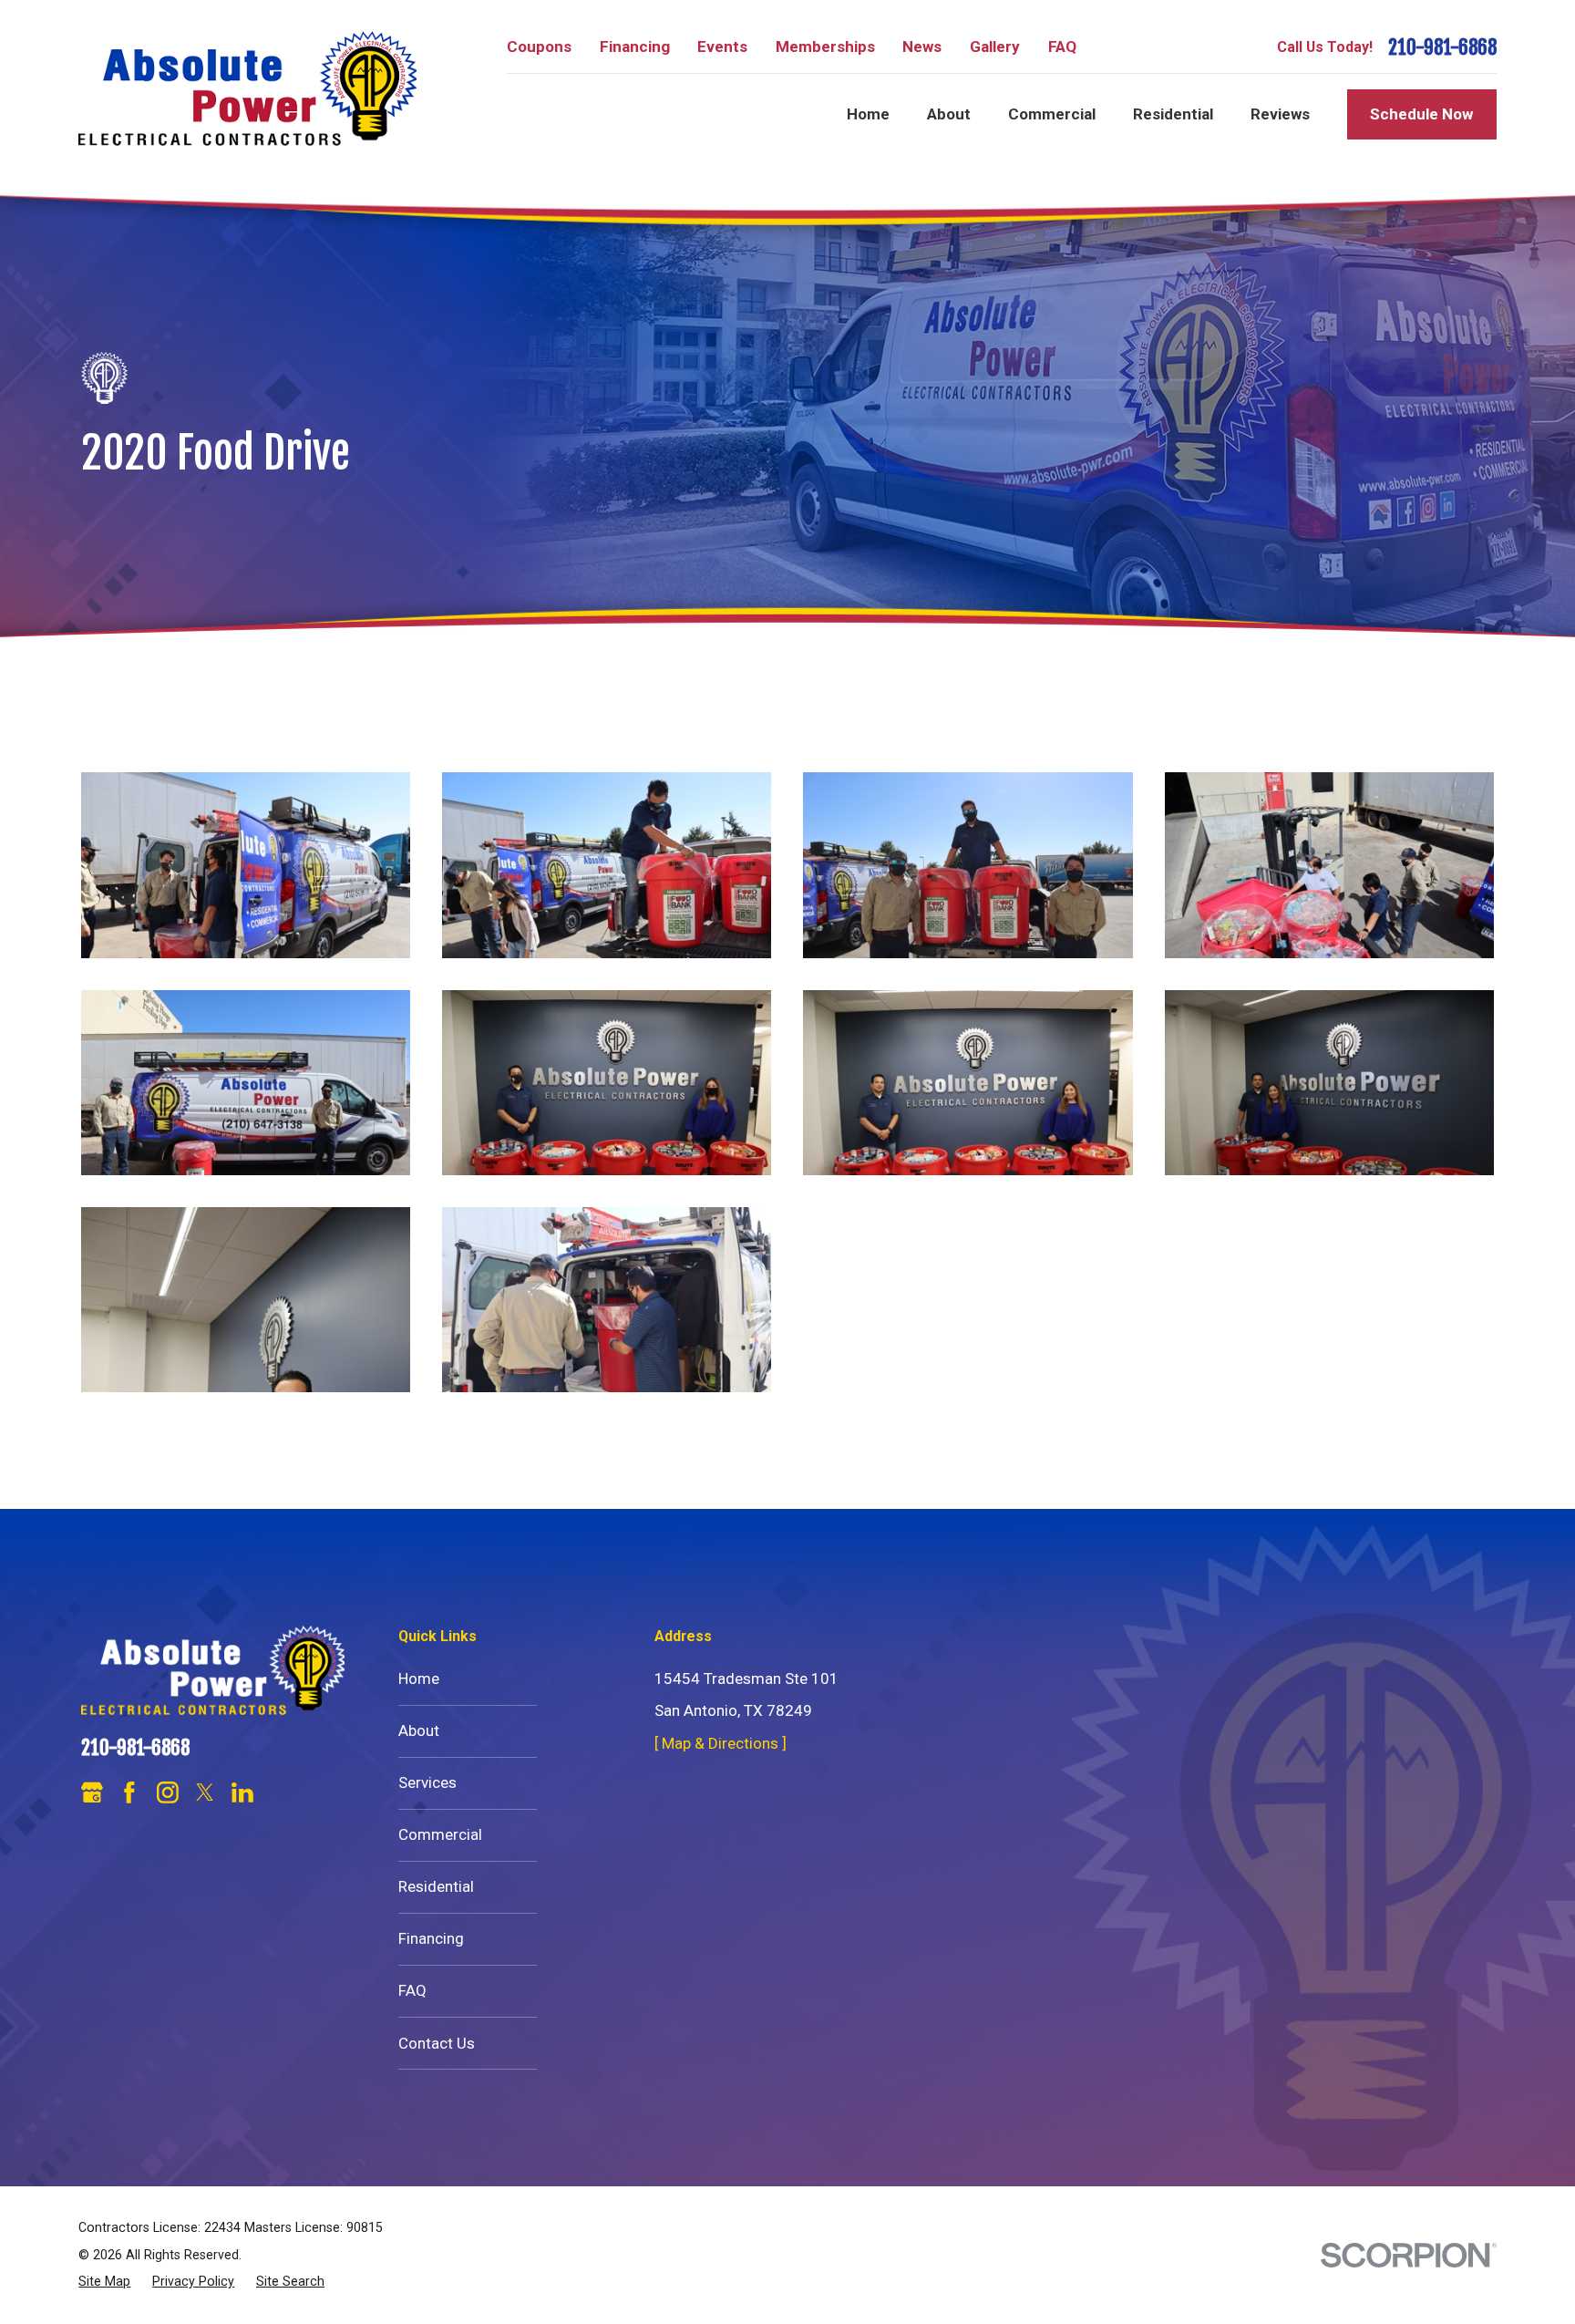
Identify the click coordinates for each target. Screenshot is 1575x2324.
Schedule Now (1421, 114)
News (922, 46)
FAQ (1062, 46)
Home (419, 1678)
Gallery (995, 46)
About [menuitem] (949, 114)
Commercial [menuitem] (1052, 114)
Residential (436, 1886)
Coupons (539, 46)
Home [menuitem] (868, 114)
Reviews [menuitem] (1280, 114)
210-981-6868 (1442, 48)
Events (722, 46)
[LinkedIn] (242, 1792)
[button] (246, 865)
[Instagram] (168, 1792)
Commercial (440, 1834)
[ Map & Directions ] (721, 1743)
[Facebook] (129, 1792)
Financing (635, 46)
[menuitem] (104, 2282)
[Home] (247, 88)
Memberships (825, 46)
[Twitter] (205, 1792)
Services (427, 1782)
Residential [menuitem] (1173, 114)
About (419, 1730)
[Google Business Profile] (92, 1792)
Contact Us (437, 2043)
